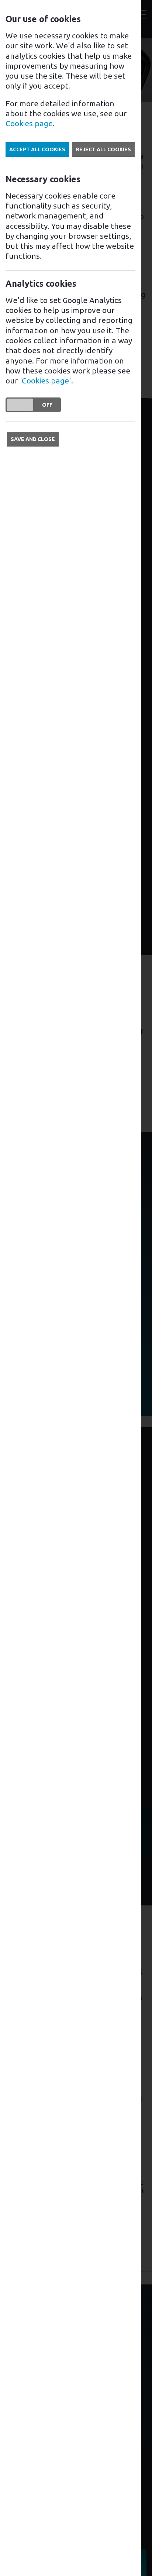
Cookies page (29, 123)
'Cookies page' (46, 380)
